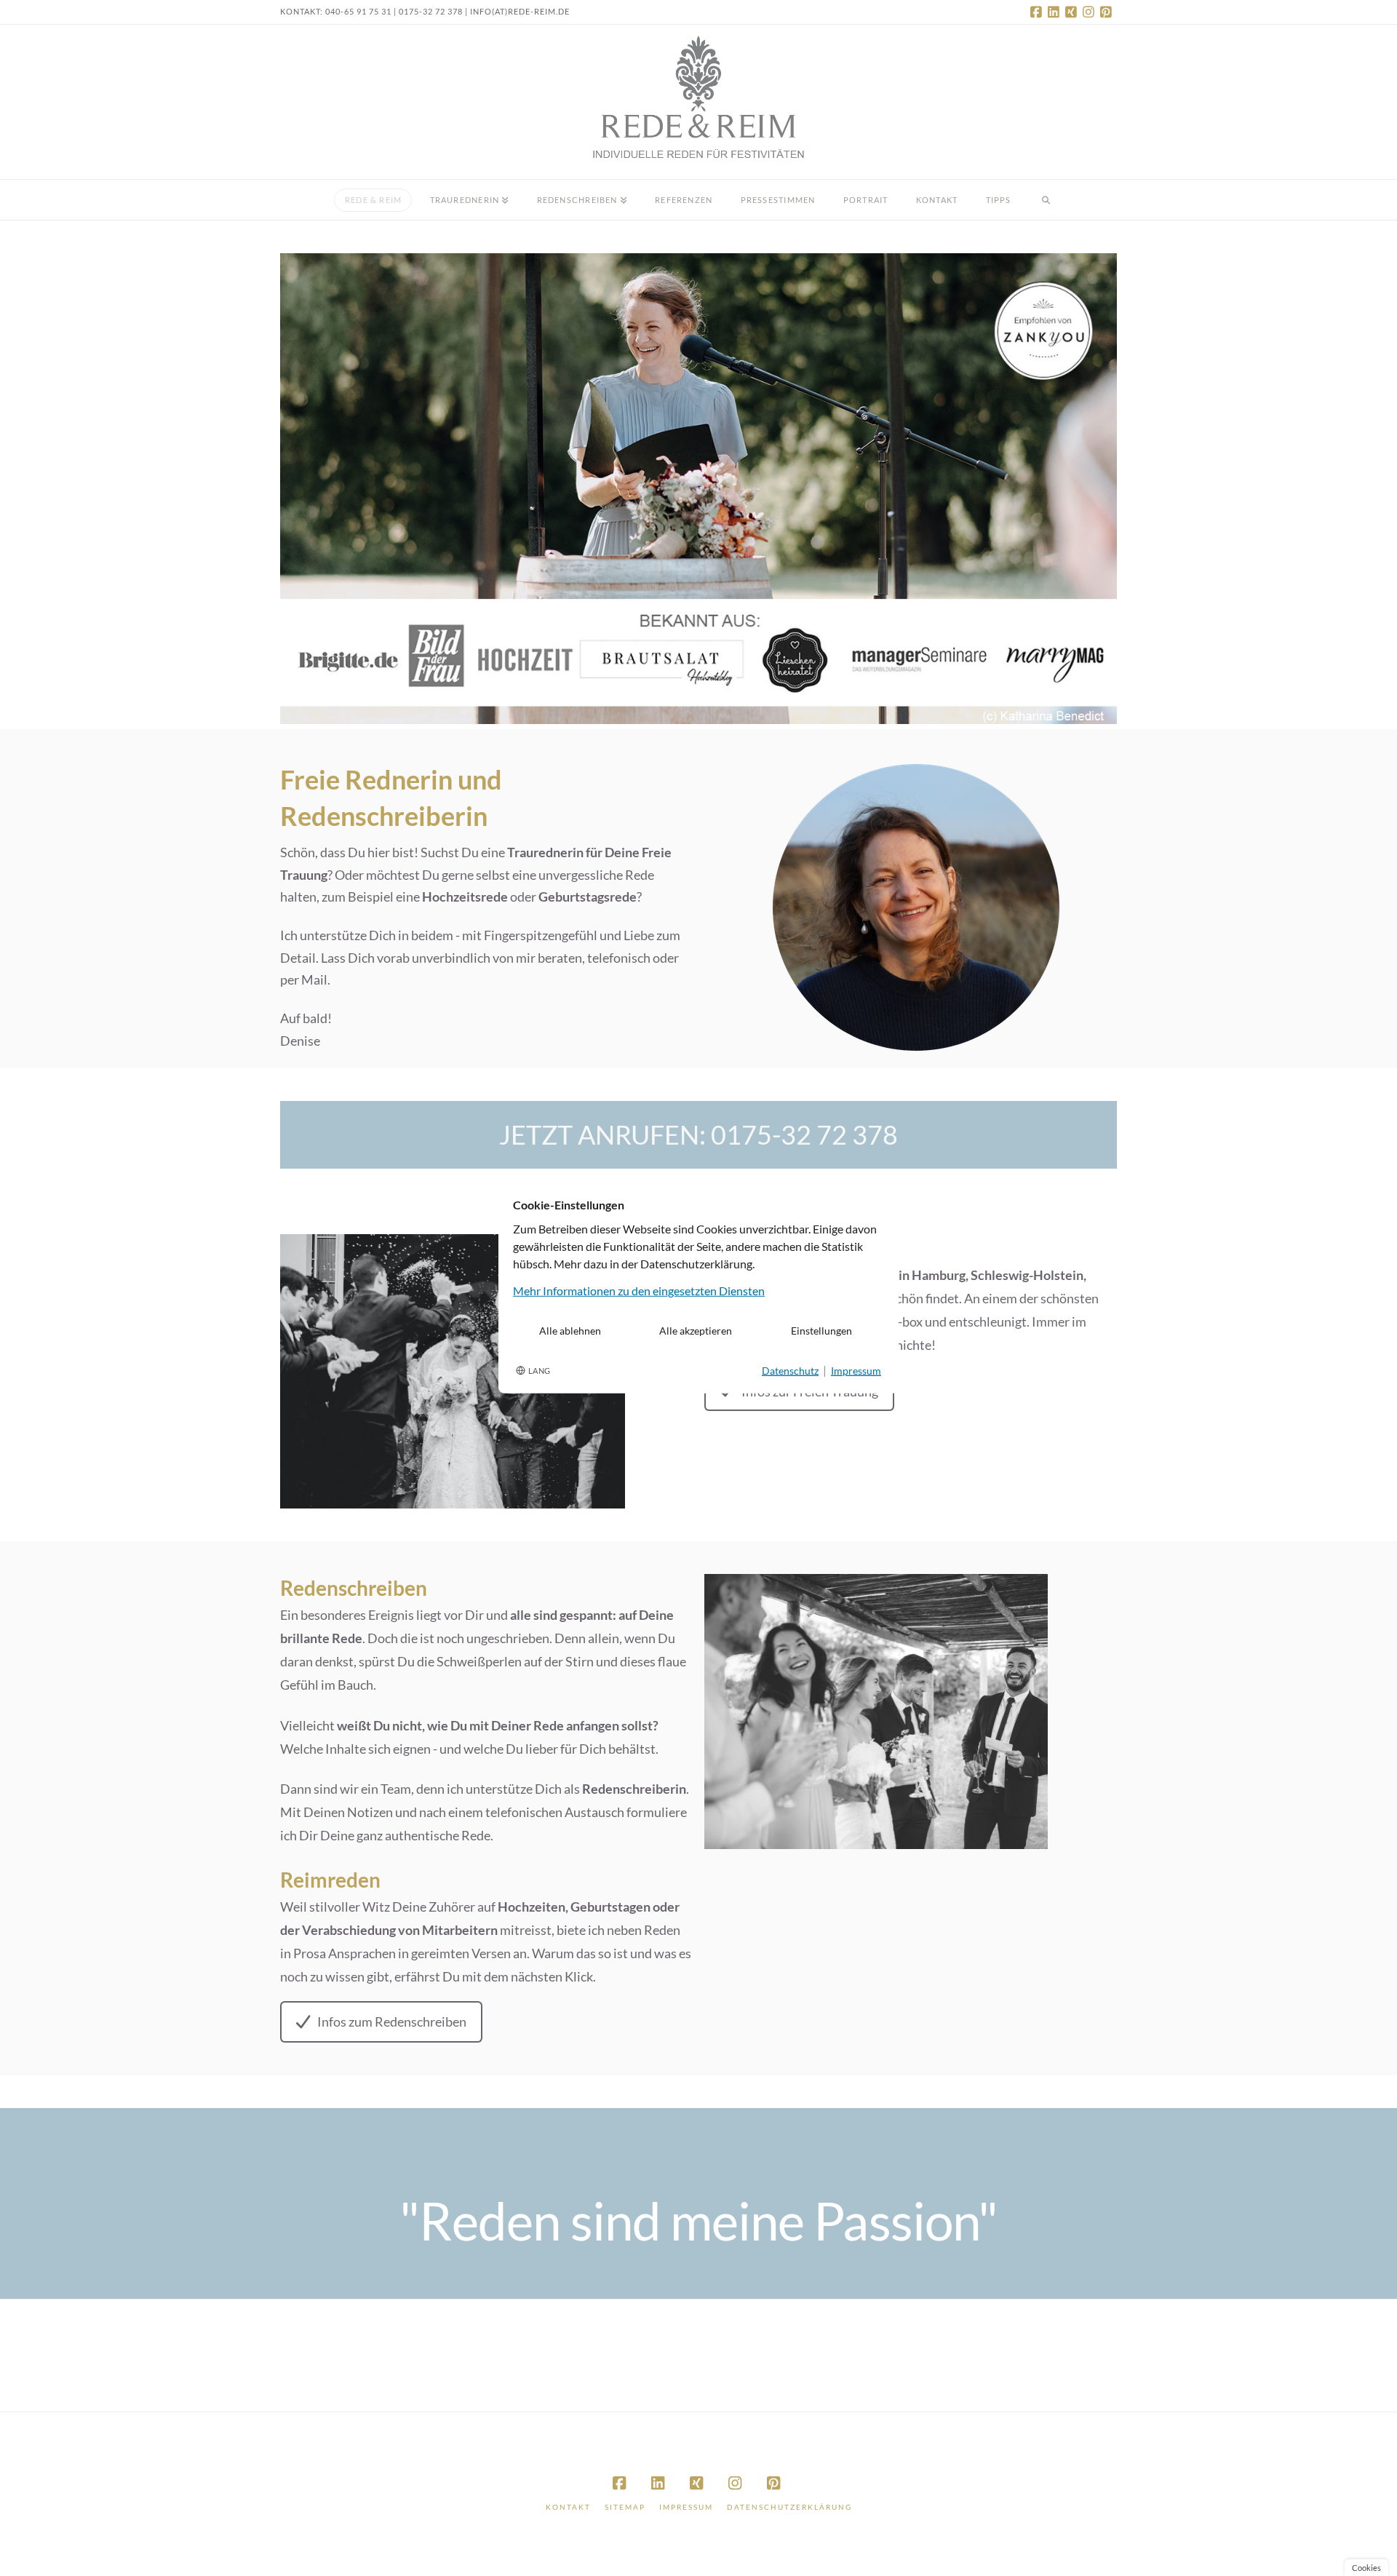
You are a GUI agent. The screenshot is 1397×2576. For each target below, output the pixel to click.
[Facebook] (1038, 12)
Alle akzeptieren (696, 1331)
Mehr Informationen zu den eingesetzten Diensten (639, 1291)
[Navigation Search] (1046, 200)
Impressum (686, 2507)
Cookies (1366, 2568)
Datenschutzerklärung (789, 2507)
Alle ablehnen (570, 1331)
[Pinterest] (1108, 12)
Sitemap (625, 2507)
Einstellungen (821, 1331)
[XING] (1073, 12)
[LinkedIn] (1056, 12)
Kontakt (568, 2507)
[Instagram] (1091, 12)
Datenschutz (790, 1371)
